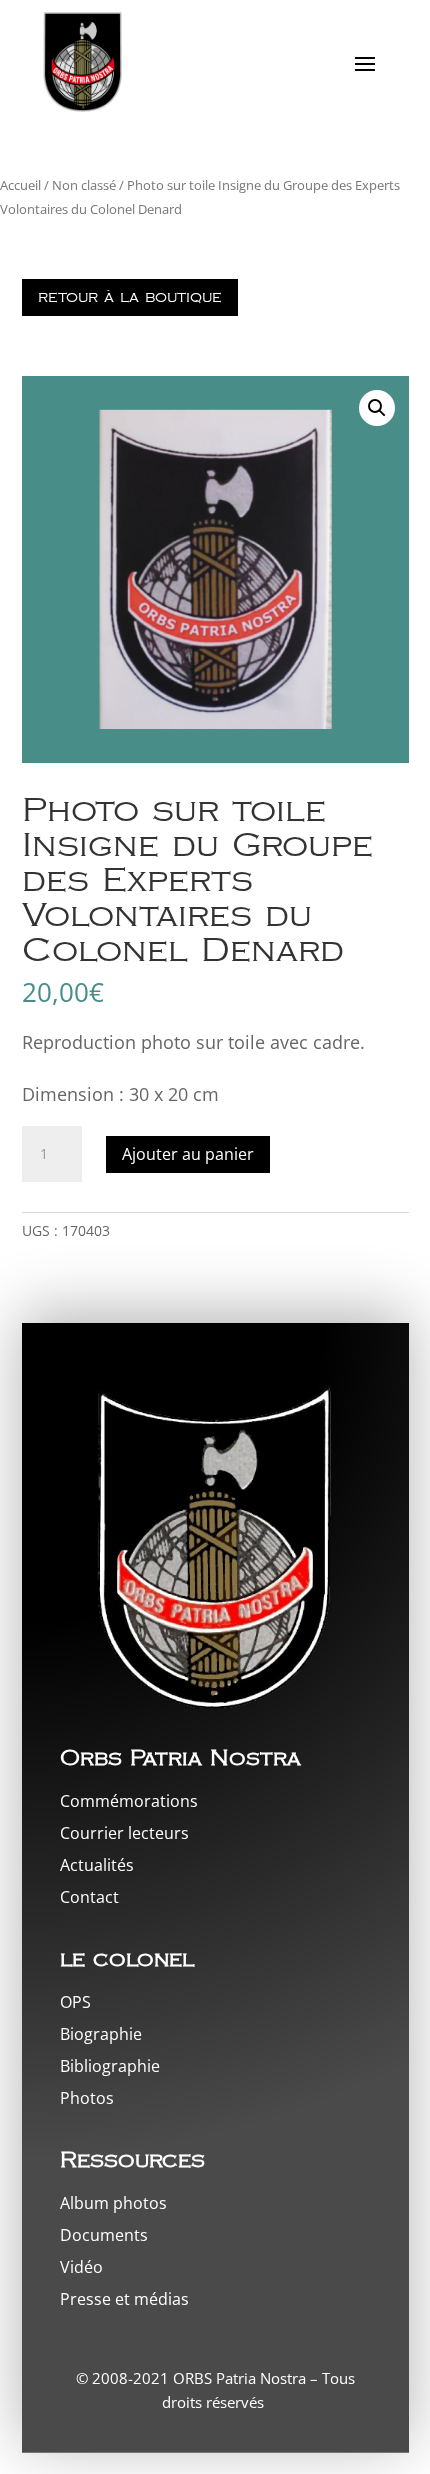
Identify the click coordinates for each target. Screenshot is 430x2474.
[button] (377, 408)
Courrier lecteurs (124, 1833)
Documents (104, 2235)
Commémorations (129, 1801)
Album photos (113, 2203)
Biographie (101, 2034)
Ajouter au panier (188, 1154)
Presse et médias (124, 2299)
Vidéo (81, 2267)
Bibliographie (110, 2066)
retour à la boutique (130, 297)
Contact (89, 1897)
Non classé (84, 185)
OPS (75, 2002)
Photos (87, 2098)
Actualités (97, 1865)
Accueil (20, 185)
